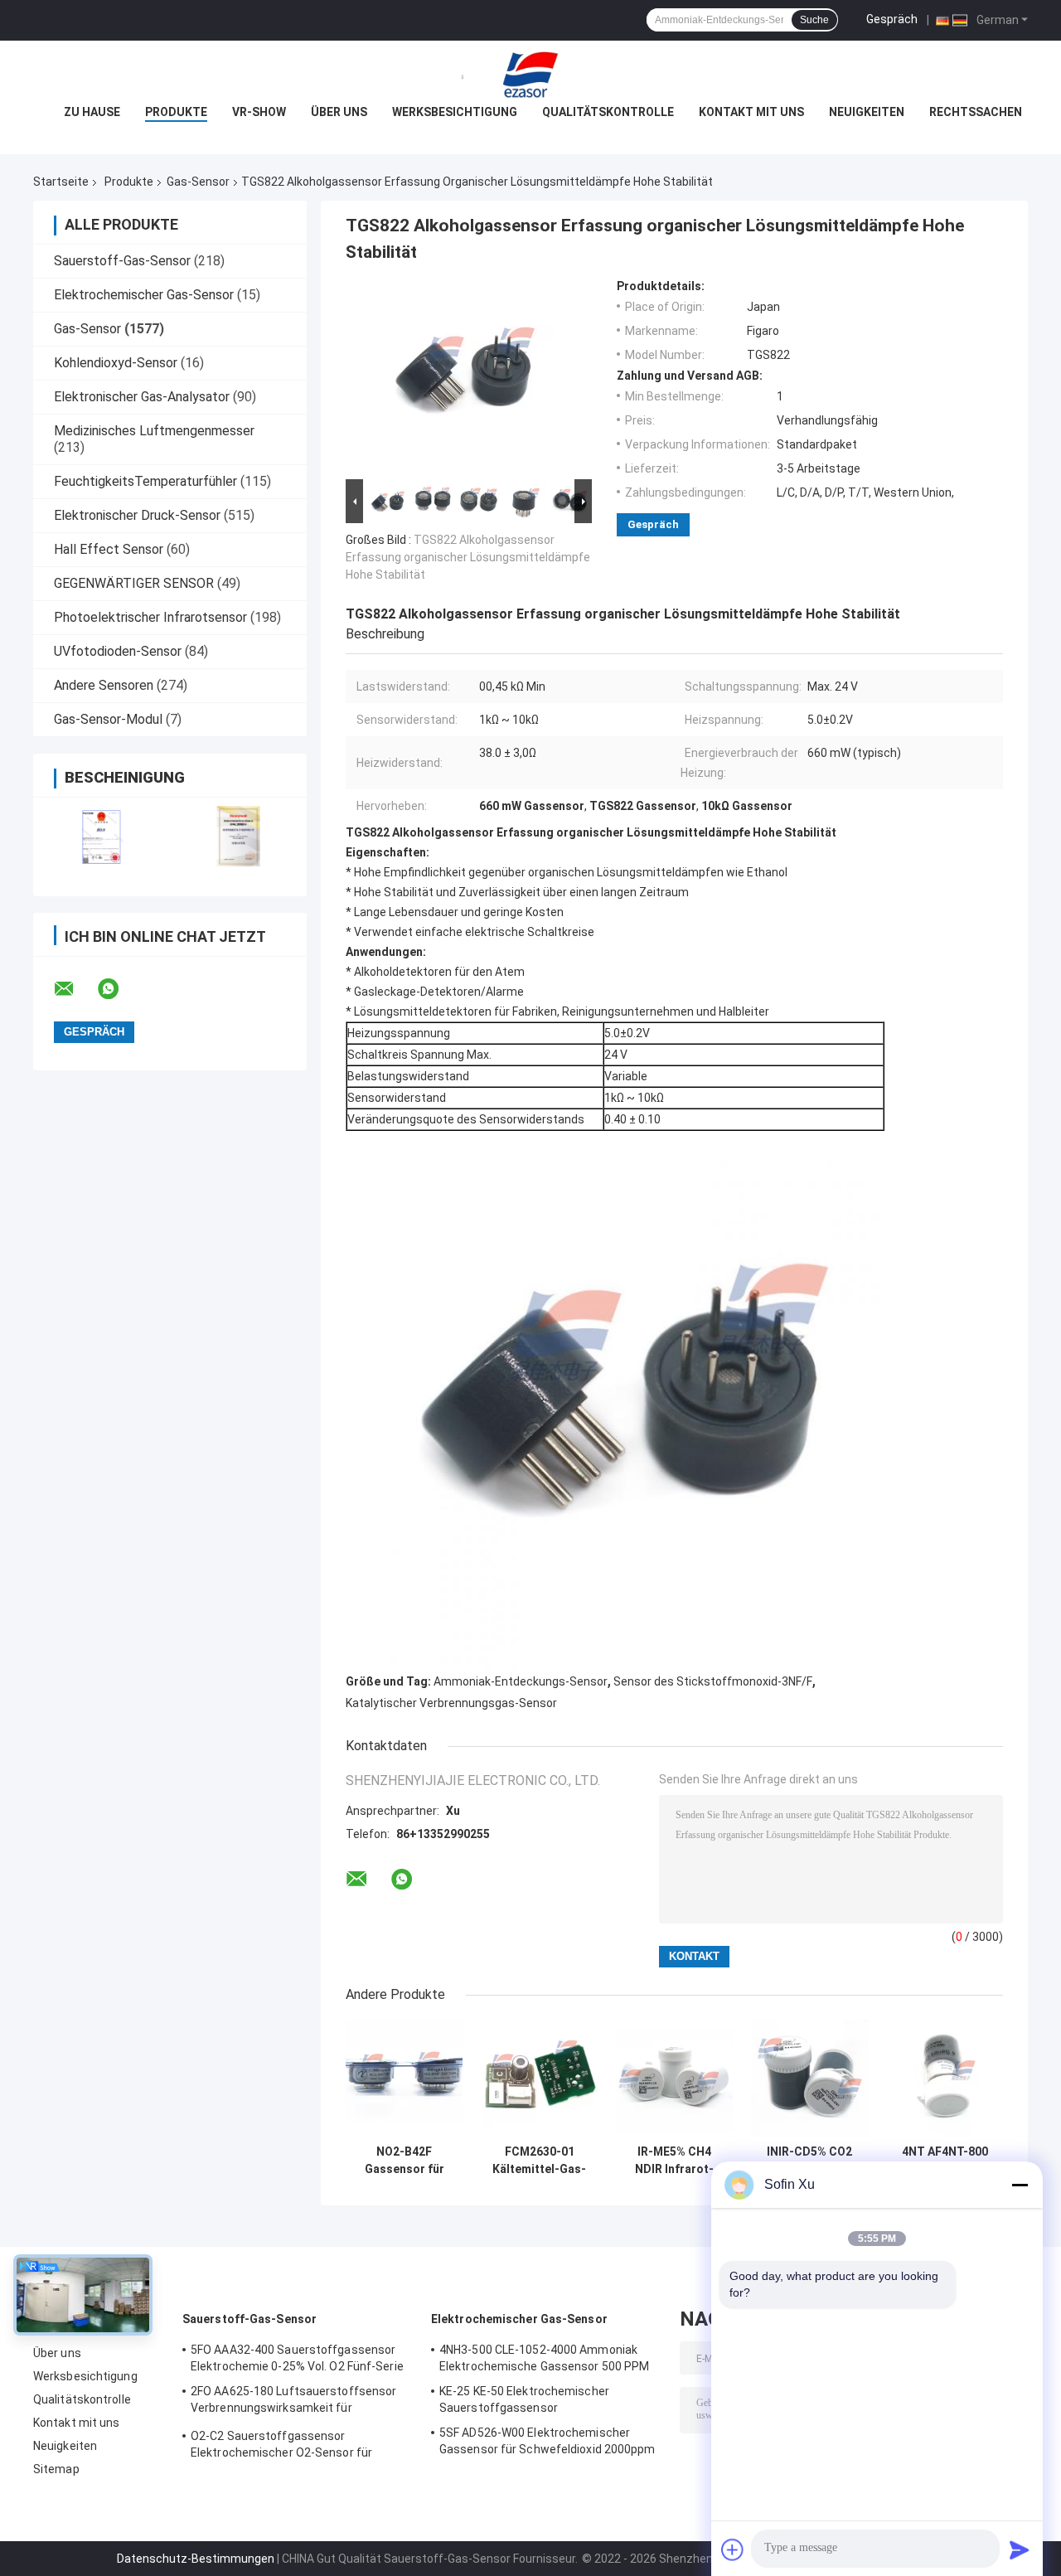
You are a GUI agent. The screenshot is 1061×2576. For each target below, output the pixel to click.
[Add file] (733, 2549)
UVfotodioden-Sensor (118, 651)
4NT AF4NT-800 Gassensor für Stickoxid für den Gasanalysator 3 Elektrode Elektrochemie (945, 2161)
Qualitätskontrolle (608, 112)
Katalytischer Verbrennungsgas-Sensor (451, 1703)
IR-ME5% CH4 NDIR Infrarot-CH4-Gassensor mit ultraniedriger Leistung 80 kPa (674, 2161)
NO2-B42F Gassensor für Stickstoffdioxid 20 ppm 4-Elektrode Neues (405, 2161)
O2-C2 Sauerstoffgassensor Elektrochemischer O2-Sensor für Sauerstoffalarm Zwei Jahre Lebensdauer (281, 2447)
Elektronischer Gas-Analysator (142, 397)
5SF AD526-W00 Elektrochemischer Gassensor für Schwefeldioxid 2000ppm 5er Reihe (547, 2443)
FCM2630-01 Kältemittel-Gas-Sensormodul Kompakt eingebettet (539, 2161)
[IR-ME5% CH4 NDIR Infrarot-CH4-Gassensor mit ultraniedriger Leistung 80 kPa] (674, 2078)
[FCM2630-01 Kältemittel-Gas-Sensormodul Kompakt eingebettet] (539, 2078)
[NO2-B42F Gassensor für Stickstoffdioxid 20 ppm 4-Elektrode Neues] (404, 2078)
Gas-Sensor (198, 182)
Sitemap (56, 2469)
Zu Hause (92, 112)
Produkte (176, 112)
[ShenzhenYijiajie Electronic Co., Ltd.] (530, 74)
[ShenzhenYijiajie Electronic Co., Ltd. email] (75, 989)
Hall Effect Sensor (109, 549)
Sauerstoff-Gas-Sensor (122, 261)
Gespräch (892, 19)
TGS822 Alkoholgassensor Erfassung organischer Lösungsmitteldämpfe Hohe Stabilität (468, 557)
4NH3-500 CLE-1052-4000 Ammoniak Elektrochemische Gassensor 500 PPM (544, 2358)
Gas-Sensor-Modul (108, 719)
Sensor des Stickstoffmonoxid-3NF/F (713, 1681)
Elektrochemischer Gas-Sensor (144, 295)
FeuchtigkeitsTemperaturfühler (145, 481)
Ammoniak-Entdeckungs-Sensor (521, 1681)
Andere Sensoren (104, 685)
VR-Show (259, 112)
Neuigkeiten (867, 112)
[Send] (1020, 2549)
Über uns (339, 112)
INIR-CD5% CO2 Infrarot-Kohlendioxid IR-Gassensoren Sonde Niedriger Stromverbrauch (810, 2161)
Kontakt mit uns (751, 112)
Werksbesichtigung (455, 112)
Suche (814, 20)
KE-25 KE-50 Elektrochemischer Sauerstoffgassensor (524, 2399)
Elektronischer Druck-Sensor (137, 515)
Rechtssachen (976, 112)
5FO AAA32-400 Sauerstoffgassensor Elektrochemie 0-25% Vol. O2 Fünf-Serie (297, 2358)
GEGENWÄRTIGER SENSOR (134, 583)
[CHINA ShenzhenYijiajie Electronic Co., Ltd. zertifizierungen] (102, 836)
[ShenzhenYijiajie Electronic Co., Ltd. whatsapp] (119, 989)
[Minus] (1020, 2185)
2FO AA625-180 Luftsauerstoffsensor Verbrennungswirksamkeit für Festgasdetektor (293, 2402)
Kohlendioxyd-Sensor (116, 363)
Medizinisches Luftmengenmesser (154, 431)
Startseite (61, 182)
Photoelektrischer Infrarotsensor (150, 617)
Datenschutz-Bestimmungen (196, 2559)
